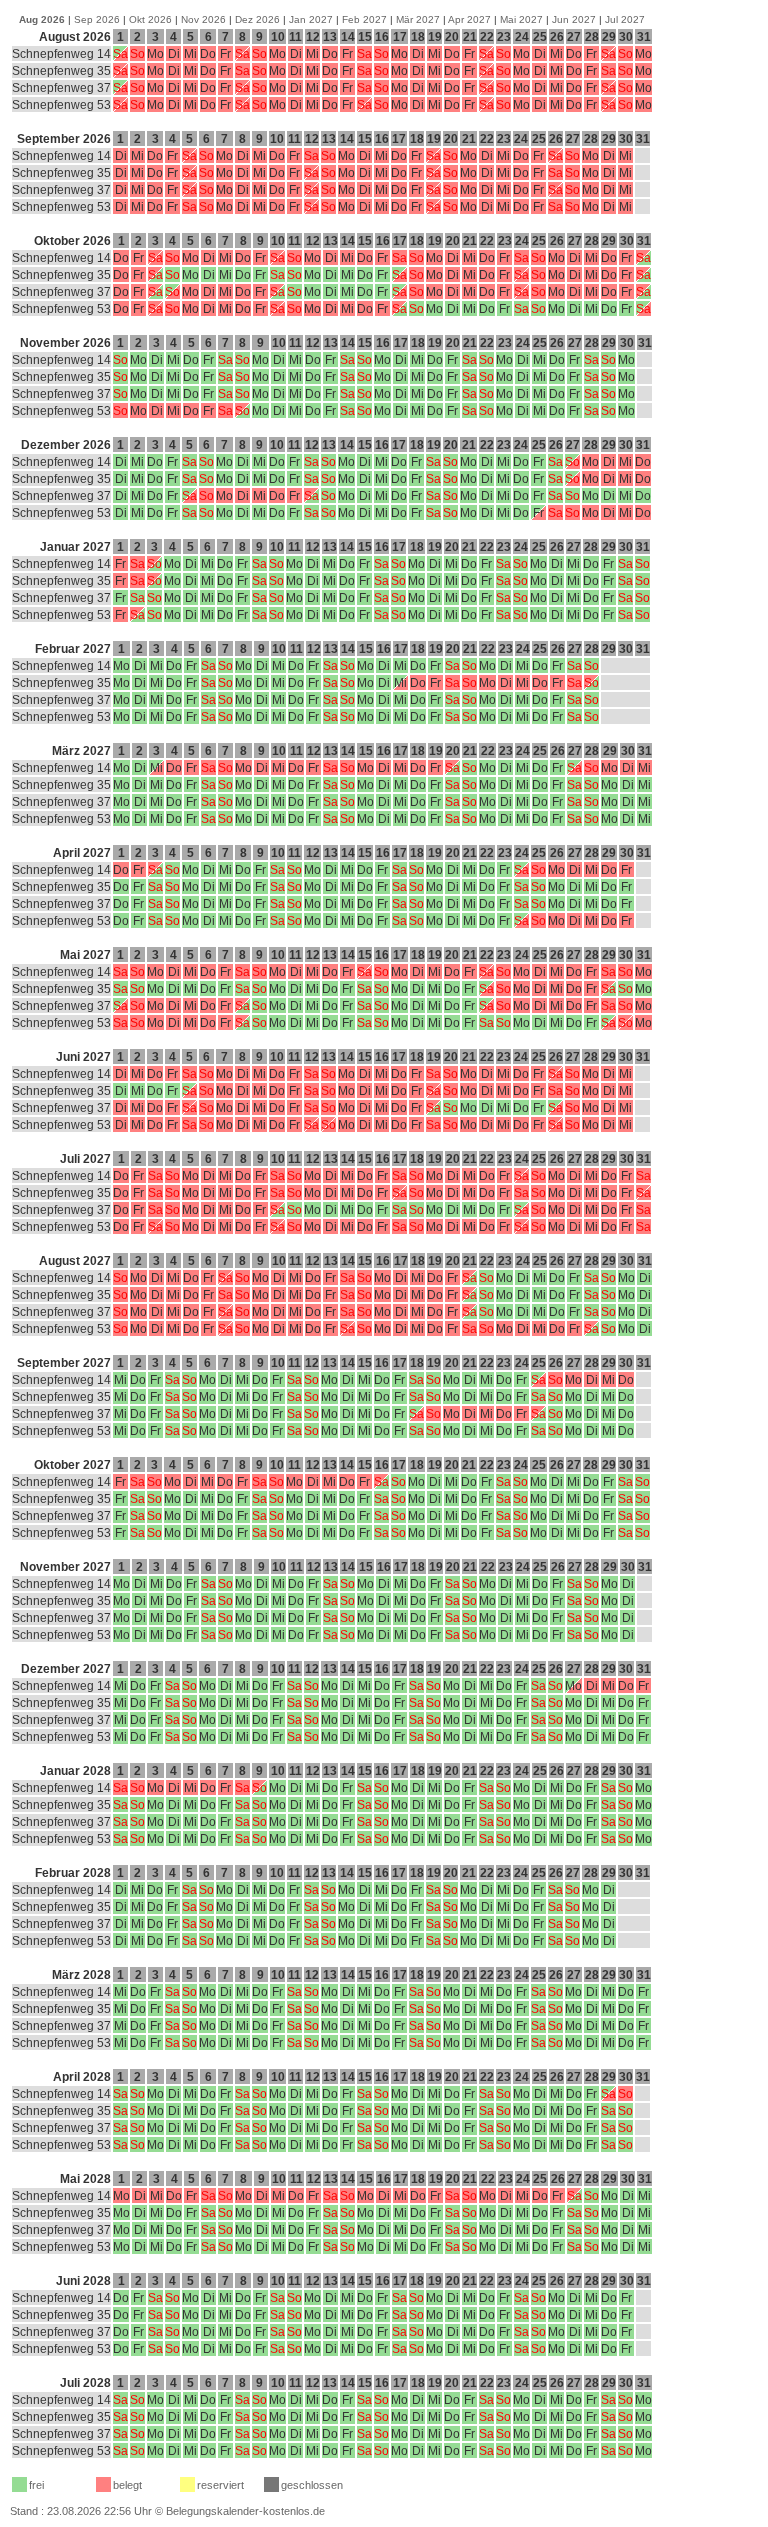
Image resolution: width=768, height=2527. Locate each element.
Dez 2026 (257, 19)
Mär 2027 (418, 19)
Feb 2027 (364, 19)
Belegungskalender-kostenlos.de (245, 2511)
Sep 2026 (97, 19)
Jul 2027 (625, 19)
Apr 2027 (469, 19)
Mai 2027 (521, 19)
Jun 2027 (574, 19)
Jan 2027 (311, 19)
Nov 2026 (203, 19)
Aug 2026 (42, 19)
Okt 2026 (150, 19)
